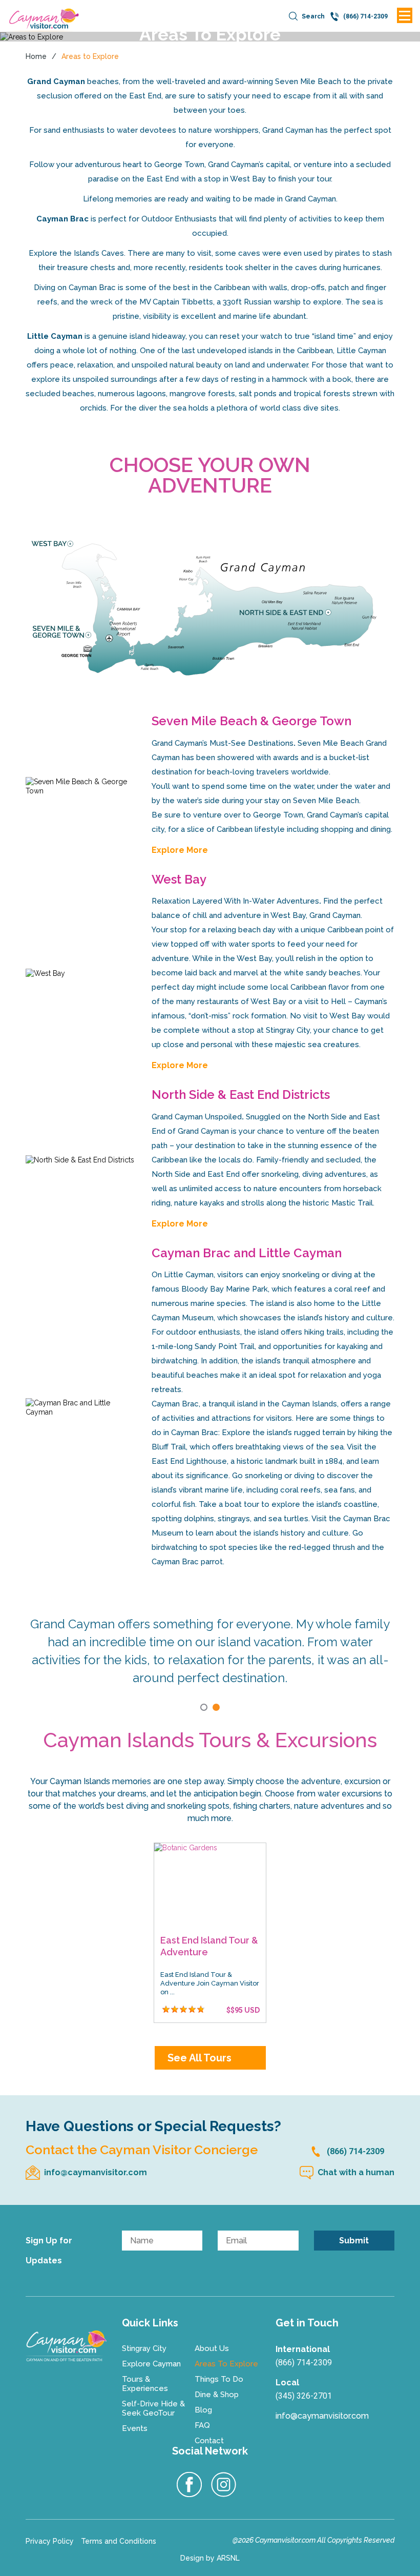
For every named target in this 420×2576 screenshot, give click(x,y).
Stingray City (144, 2348)
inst (224, 2485)
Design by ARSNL (210, 2558)
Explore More (180, 850)
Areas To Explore (226, 2364)
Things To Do (219, 2379)
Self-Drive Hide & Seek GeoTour (153, 2408)
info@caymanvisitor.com (96, 2172)
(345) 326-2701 (304, 2396)
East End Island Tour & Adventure (209, 1946)
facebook (190, 2485)
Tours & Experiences (145, 2384)
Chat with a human (356, 2172)
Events (135, 2428)
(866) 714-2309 (355, 2151)
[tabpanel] (210, 1635)
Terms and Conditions (119, 2541)
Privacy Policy (50, 2541)
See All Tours (199, 2058)
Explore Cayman (151, 2364)
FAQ (202, 2425)
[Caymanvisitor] (66, 2346)
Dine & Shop (217, 2395)
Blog (203, 2410)
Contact (209, 2441)
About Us (212, 2348)
